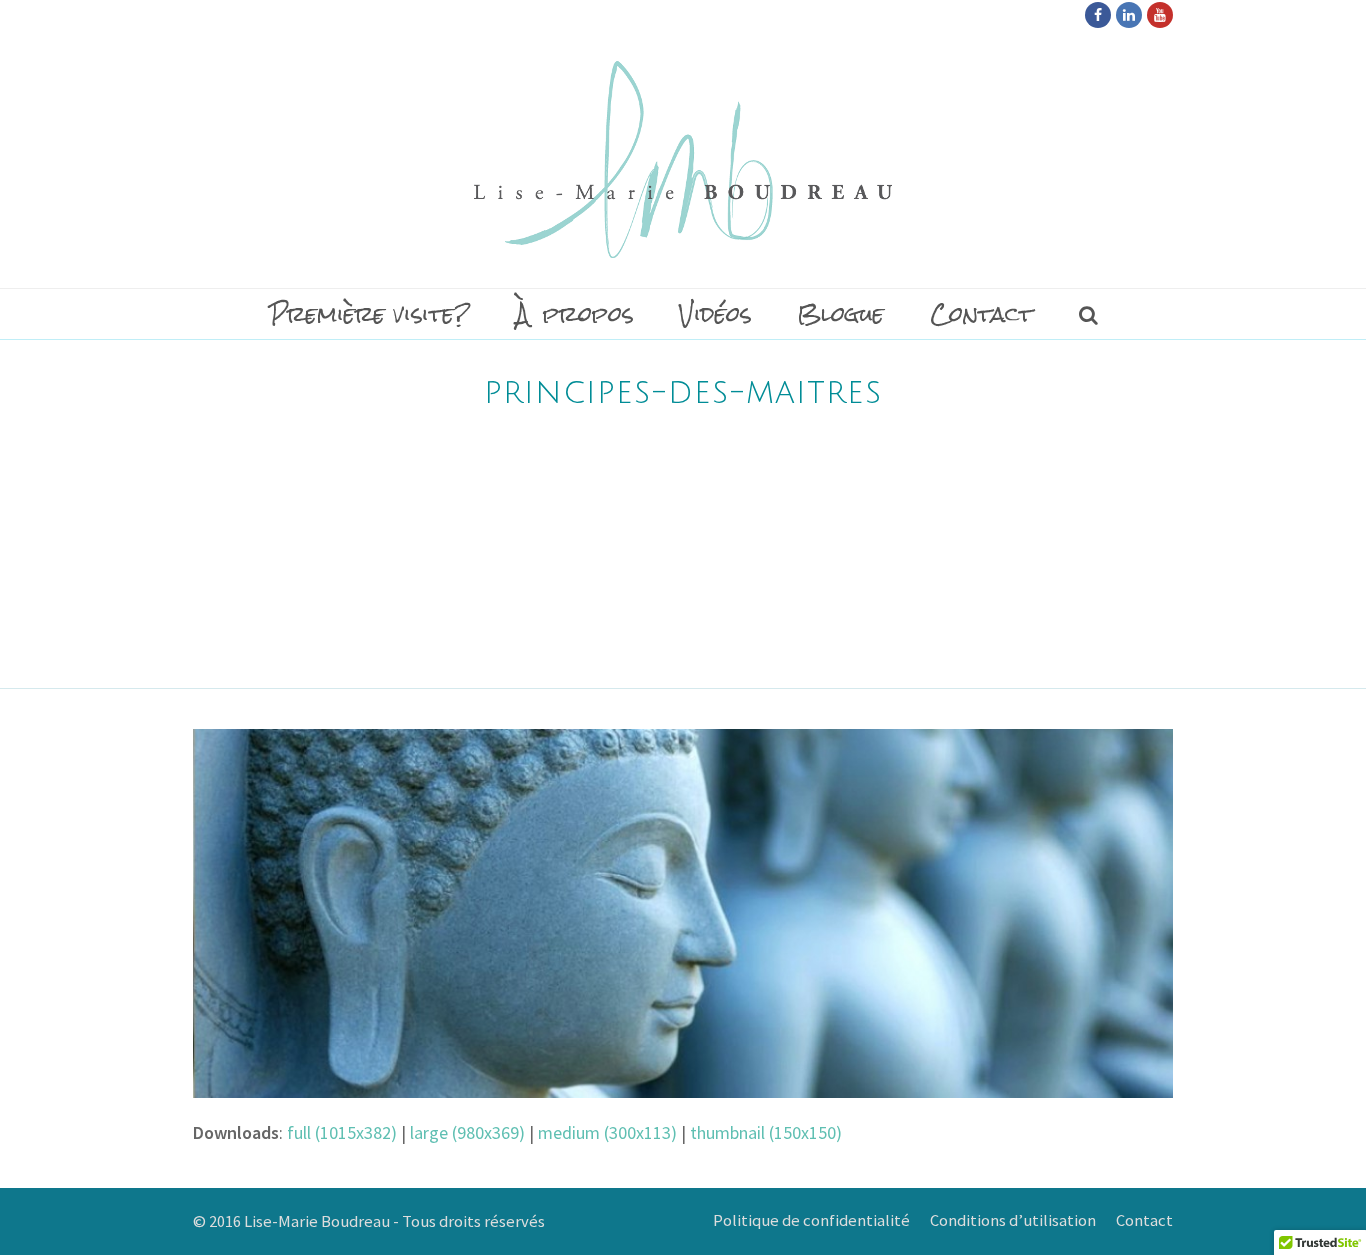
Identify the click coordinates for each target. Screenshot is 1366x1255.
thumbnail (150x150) (766, 1132)
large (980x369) (467, 1132)
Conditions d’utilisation (1013, 1220)
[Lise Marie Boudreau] (683, 159)
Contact (1144, 1220)
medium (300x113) (607, 1132)
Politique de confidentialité (811, 1220)
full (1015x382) (342, 1132)
